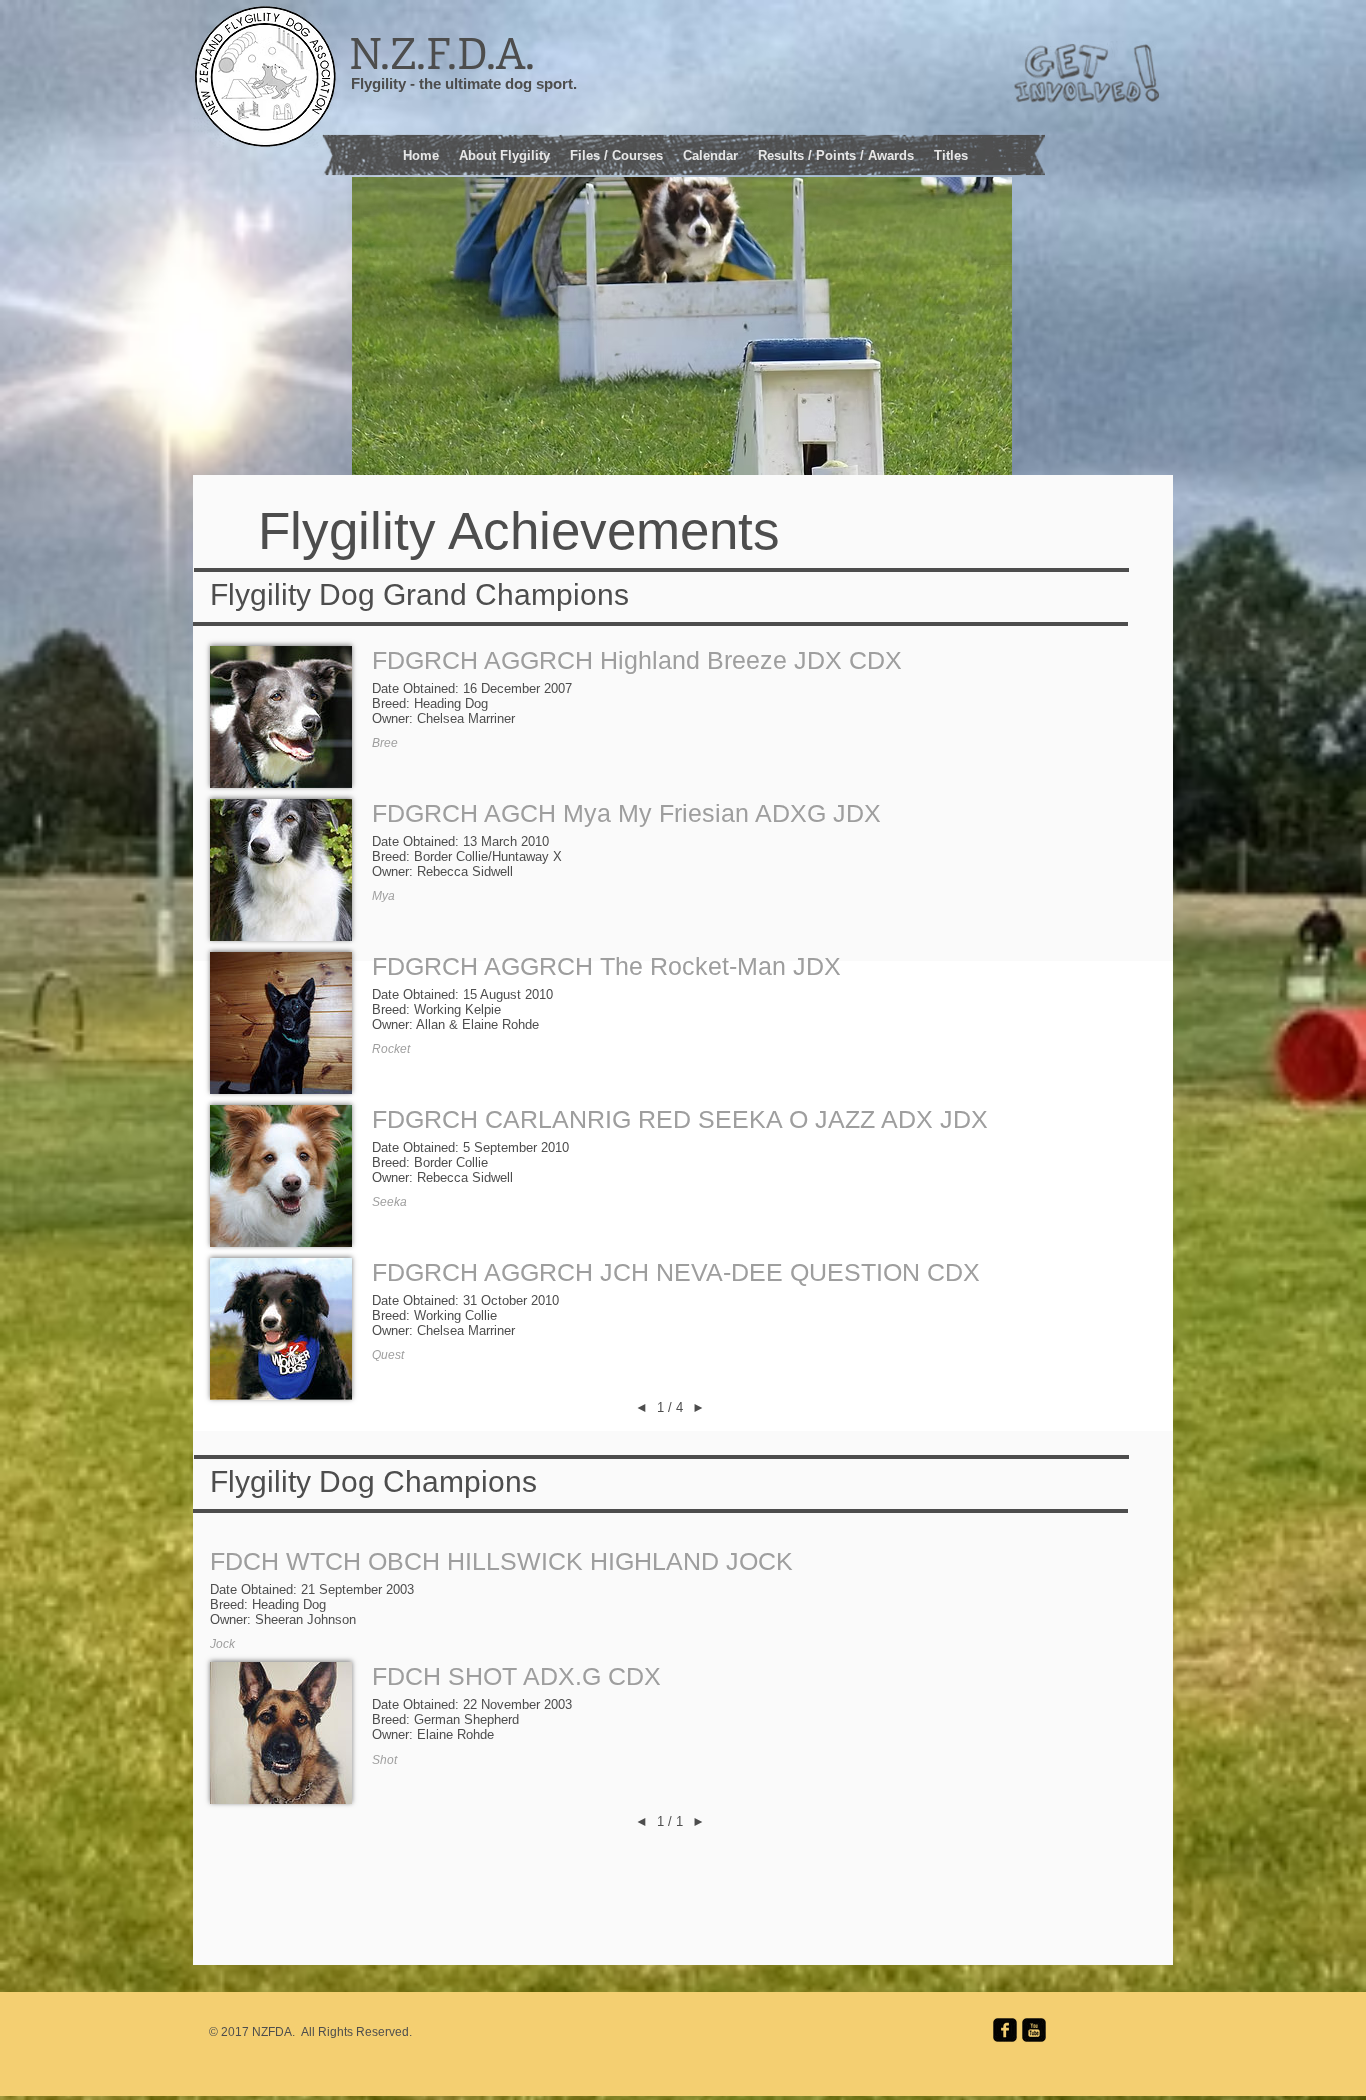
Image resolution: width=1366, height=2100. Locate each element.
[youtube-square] (1034, 2030)
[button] (616, 153)
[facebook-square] (1005, 2030)
